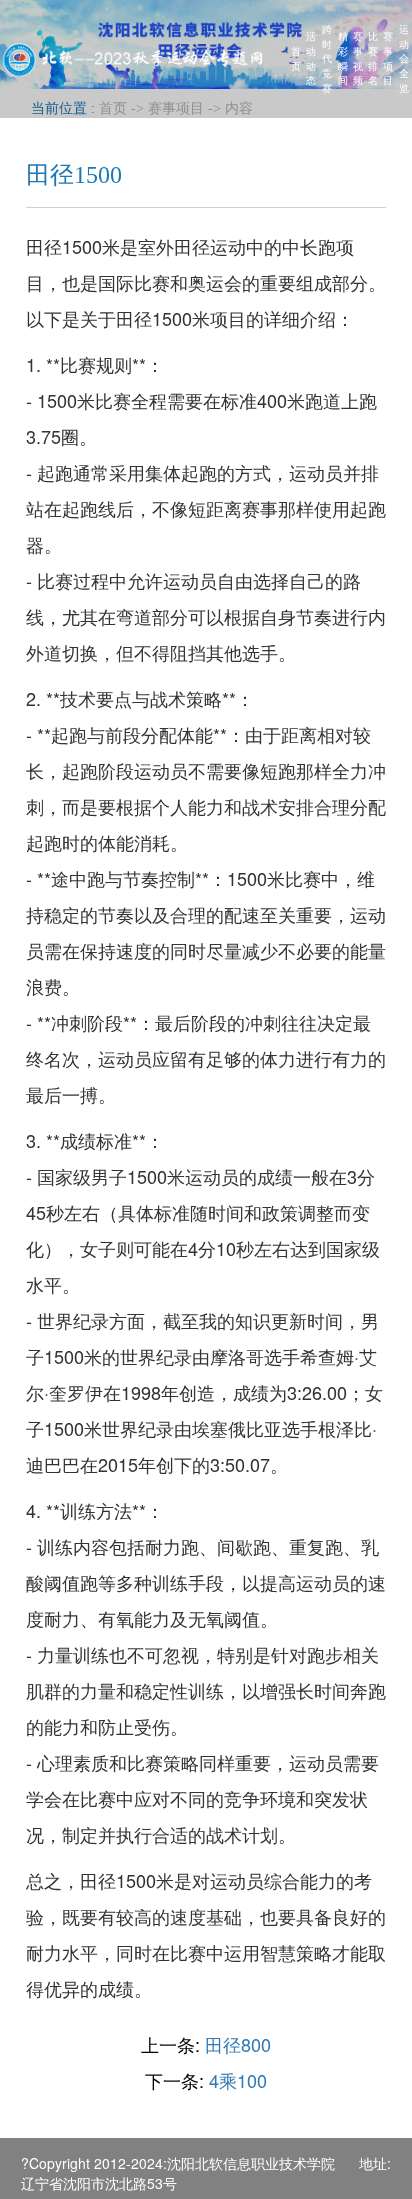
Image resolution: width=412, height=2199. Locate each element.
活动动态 (311, 57)
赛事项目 (388, 57)
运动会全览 (404, 58)
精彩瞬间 (343, 57)
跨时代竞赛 (327, 58)
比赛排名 (373, 57)
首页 (296, 58)
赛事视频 (358, 57)
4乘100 (238, 2080)
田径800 (238, 2044)
